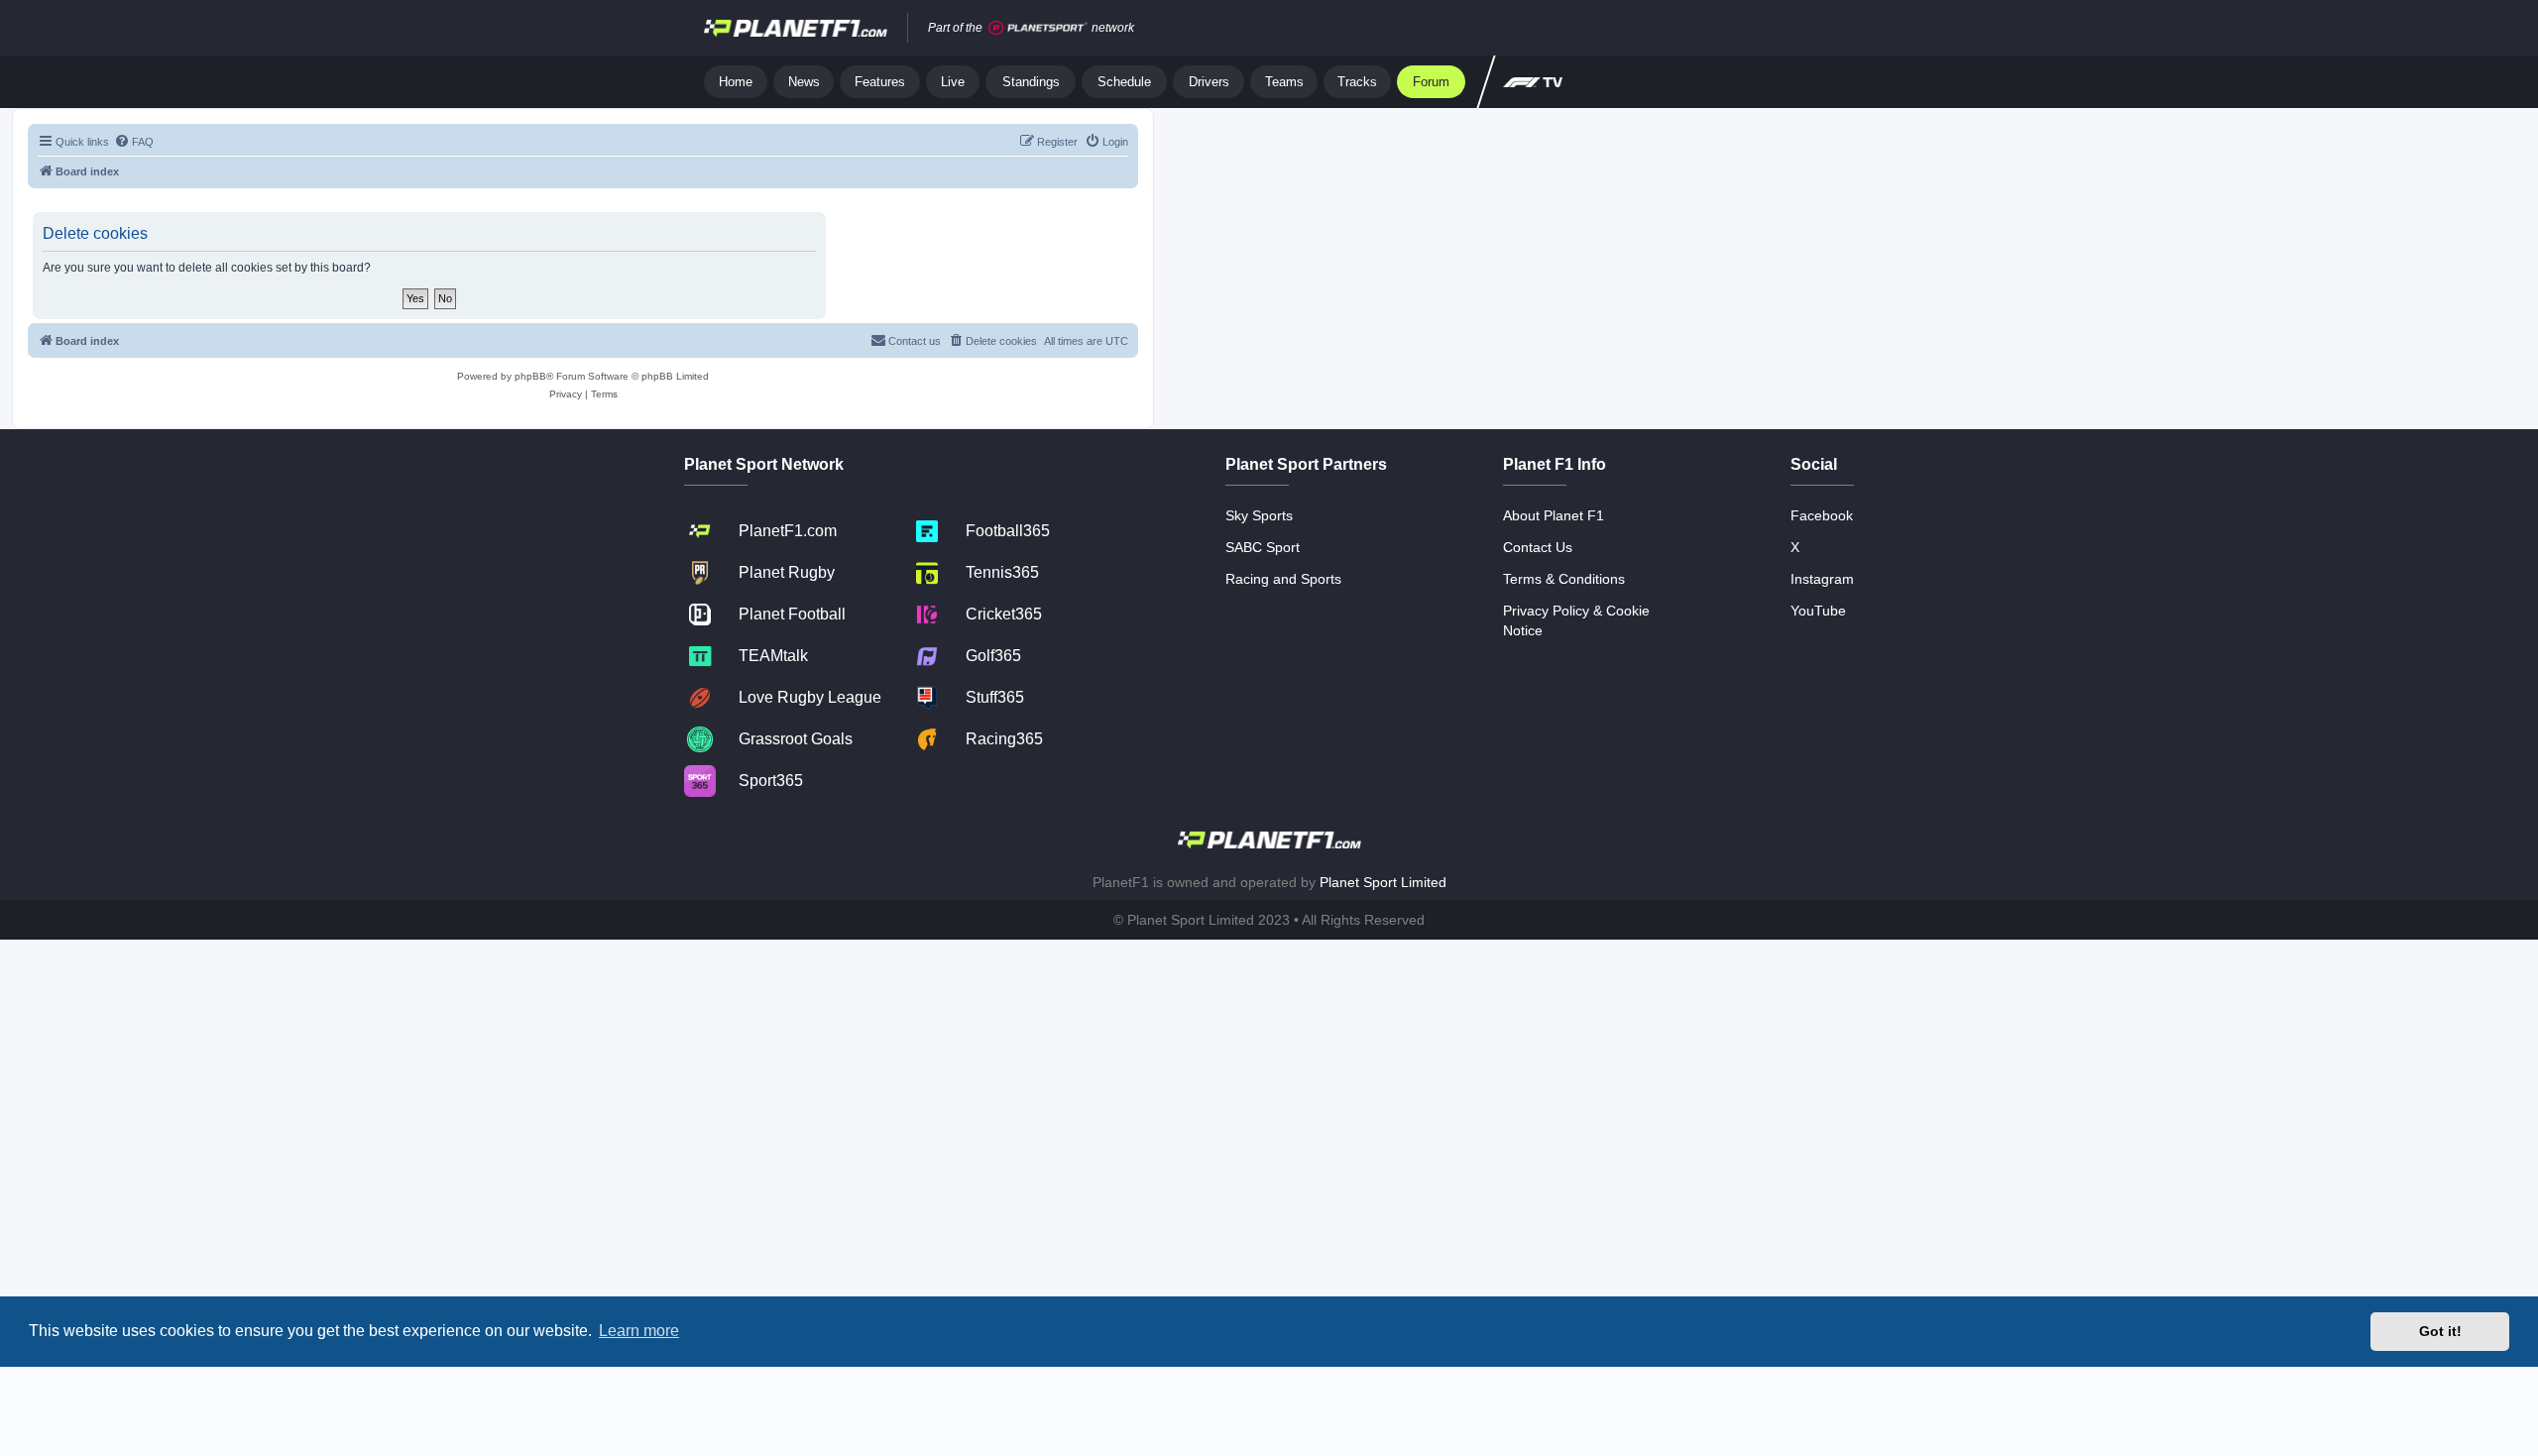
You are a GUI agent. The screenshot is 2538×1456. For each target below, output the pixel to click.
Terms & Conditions (1564, 579)
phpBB (530, 376)
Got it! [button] (2440, 1331)
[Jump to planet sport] (1038, 28)
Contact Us (1538, 547)
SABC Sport (1263, 547)
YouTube (1818, 611)
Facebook (1822, 515)
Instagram (1822, 579)
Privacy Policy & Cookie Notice (1576, 620)
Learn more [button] (639, 1331)
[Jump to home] (796, 28)
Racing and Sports (1283, 579)
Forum (1431, 82)
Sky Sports (1259, 515)
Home (736, 82)
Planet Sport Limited (1383, 882)
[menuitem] (134, 142)
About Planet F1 (1554, 515)
